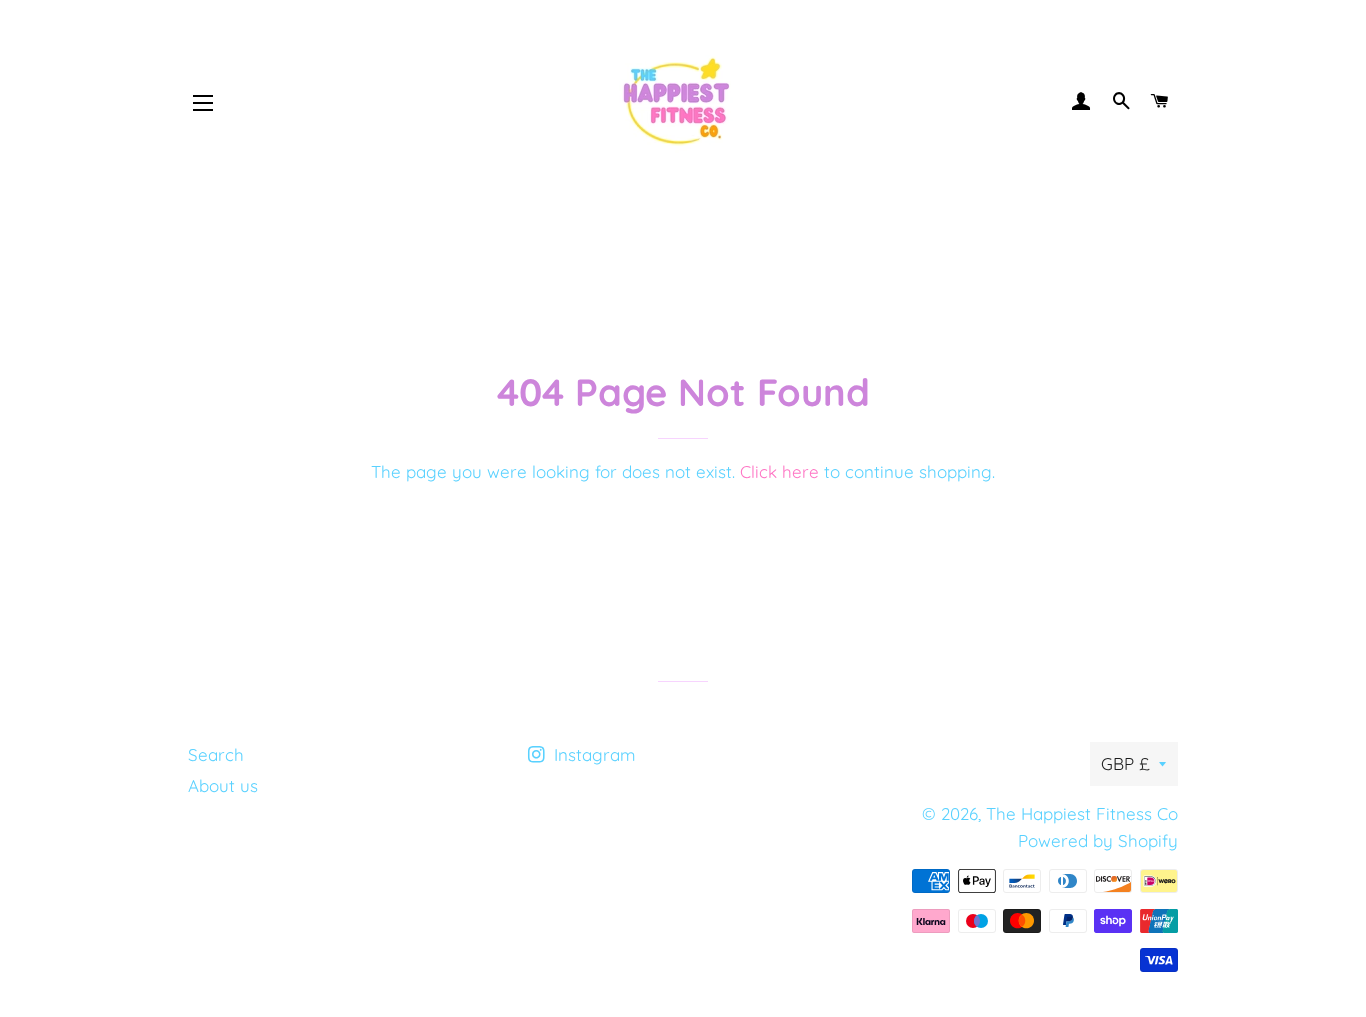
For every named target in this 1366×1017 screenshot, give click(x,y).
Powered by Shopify (1098, 840)
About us (223, 785)
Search (216, 754)
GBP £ (1125, 763)
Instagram (592, 754)
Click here (779, 471)
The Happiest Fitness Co (1082, 813)
